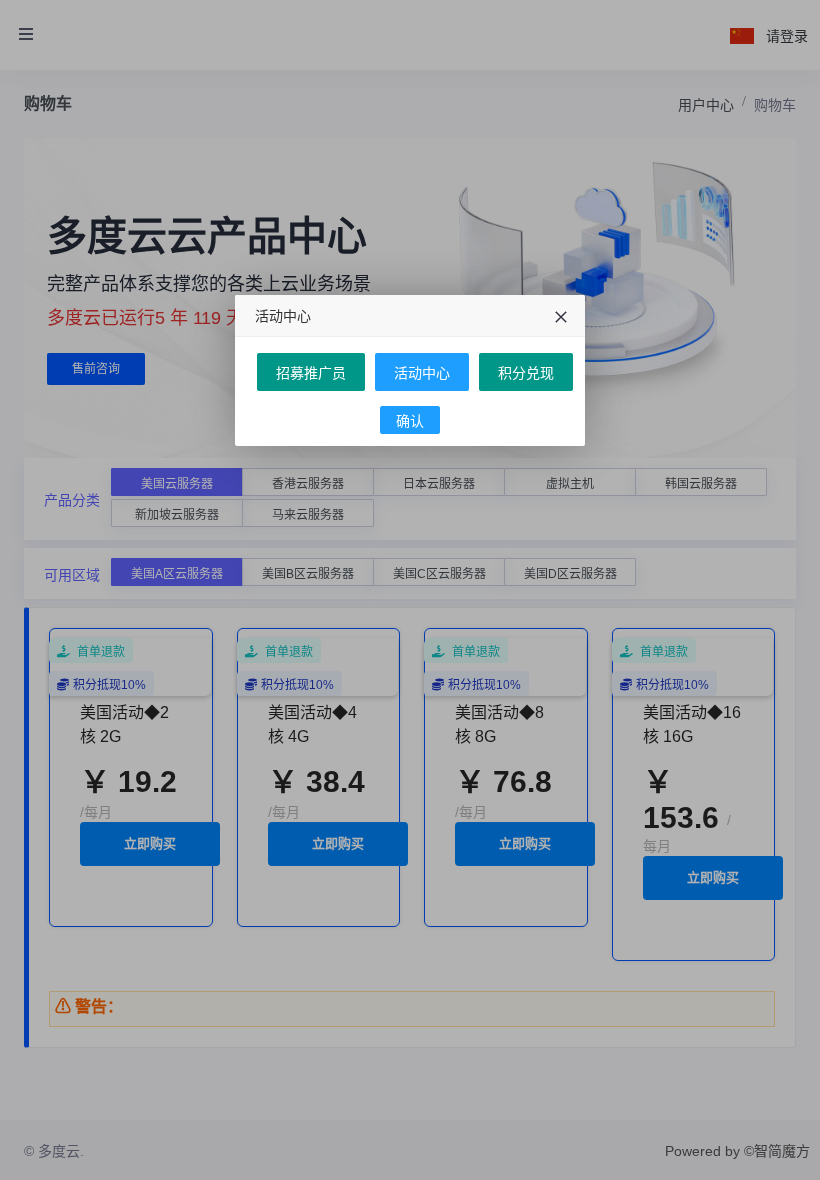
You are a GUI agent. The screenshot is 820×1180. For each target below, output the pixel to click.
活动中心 (422, 373)
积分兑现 (526, 373)
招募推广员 (311, 373)
